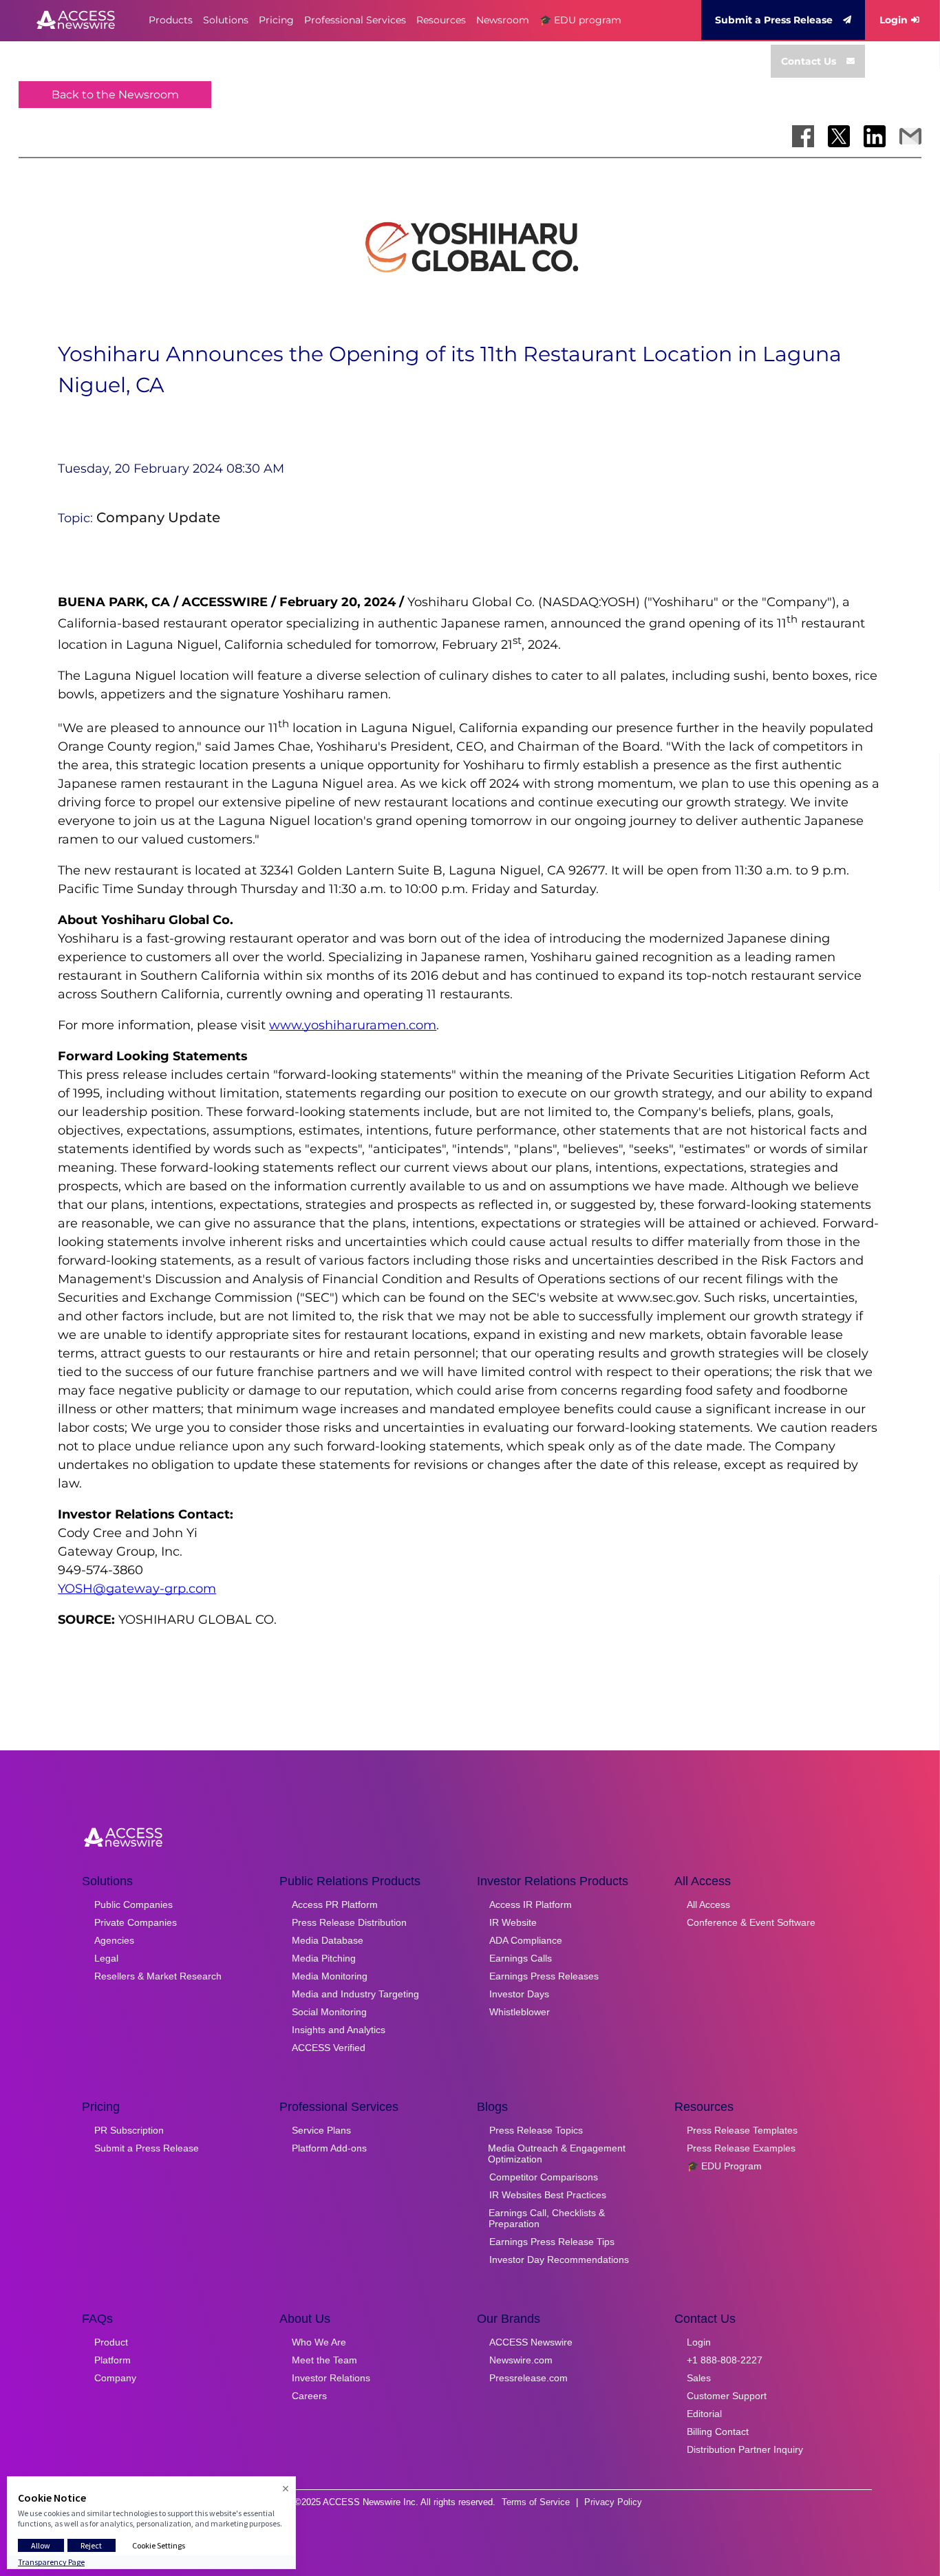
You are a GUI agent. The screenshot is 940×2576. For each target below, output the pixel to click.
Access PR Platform (335, 1904)
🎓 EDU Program (724, 2166)
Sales (699, 2378)
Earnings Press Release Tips (552, 2242)
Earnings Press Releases (544, 1976)
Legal (106, 1958)
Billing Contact (718, 2432)
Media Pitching (324, 1958)
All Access (708, 1904)
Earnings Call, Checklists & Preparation (547, 2218)
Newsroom (503, 20)
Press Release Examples (741, 2148)
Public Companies (133, 1904)
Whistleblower (520, 2012)
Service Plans (321, 2130)
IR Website (513, 1922)
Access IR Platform (531, 1904)
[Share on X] (839, 136)
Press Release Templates (742, 2130)
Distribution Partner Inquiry (745, 2449)
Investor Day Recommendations (559, 2260)
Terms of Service (536, 2502)
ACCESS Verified (329, 2048)
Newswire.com (521, 2360)
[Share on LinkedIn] (875, 136)
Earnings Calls (521, 1958)
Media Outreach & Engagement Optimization (557, 2154)
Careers (309, 2396)
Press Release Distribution (349, 1922)
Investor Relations (331, 2378)
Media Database (328, 1940)
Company (115, 2378)
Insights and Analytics (339, 2030)
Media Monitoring (330, 1976)
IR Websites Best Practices (548, 2195)
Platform (113, 2360)
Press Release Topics (536, 2130)
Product (111, 2342)
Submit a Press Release (774, 20)
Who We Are (319, 2342)
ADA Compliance (526, 1940)
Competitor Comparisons (544, 2177)
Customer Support (727, 2396)
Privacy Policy (613, 2502)
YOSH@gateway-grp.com (137, 1589)
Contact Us (809, 61)
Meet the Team (324, 2360)
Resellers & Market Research (158, 1976)
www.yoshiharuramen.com (353, 1025)
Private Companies (136, 1922)
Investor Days (519, 1994)
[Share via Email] (910, 136)
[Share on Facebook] (803, 136)
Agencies (114, 1940)
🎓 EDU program (580, 20)
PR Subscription (129, 2130)
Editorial (704, 2414)
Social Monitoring (329, 2012)
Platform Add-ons (329, 2148)
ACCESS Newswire (531, 2342)
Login (894, 20)
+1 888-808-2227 (725, 2360)
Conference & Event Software (751, 1922)
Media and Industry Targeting (355, 1994)
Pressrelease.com (528, 2378)
